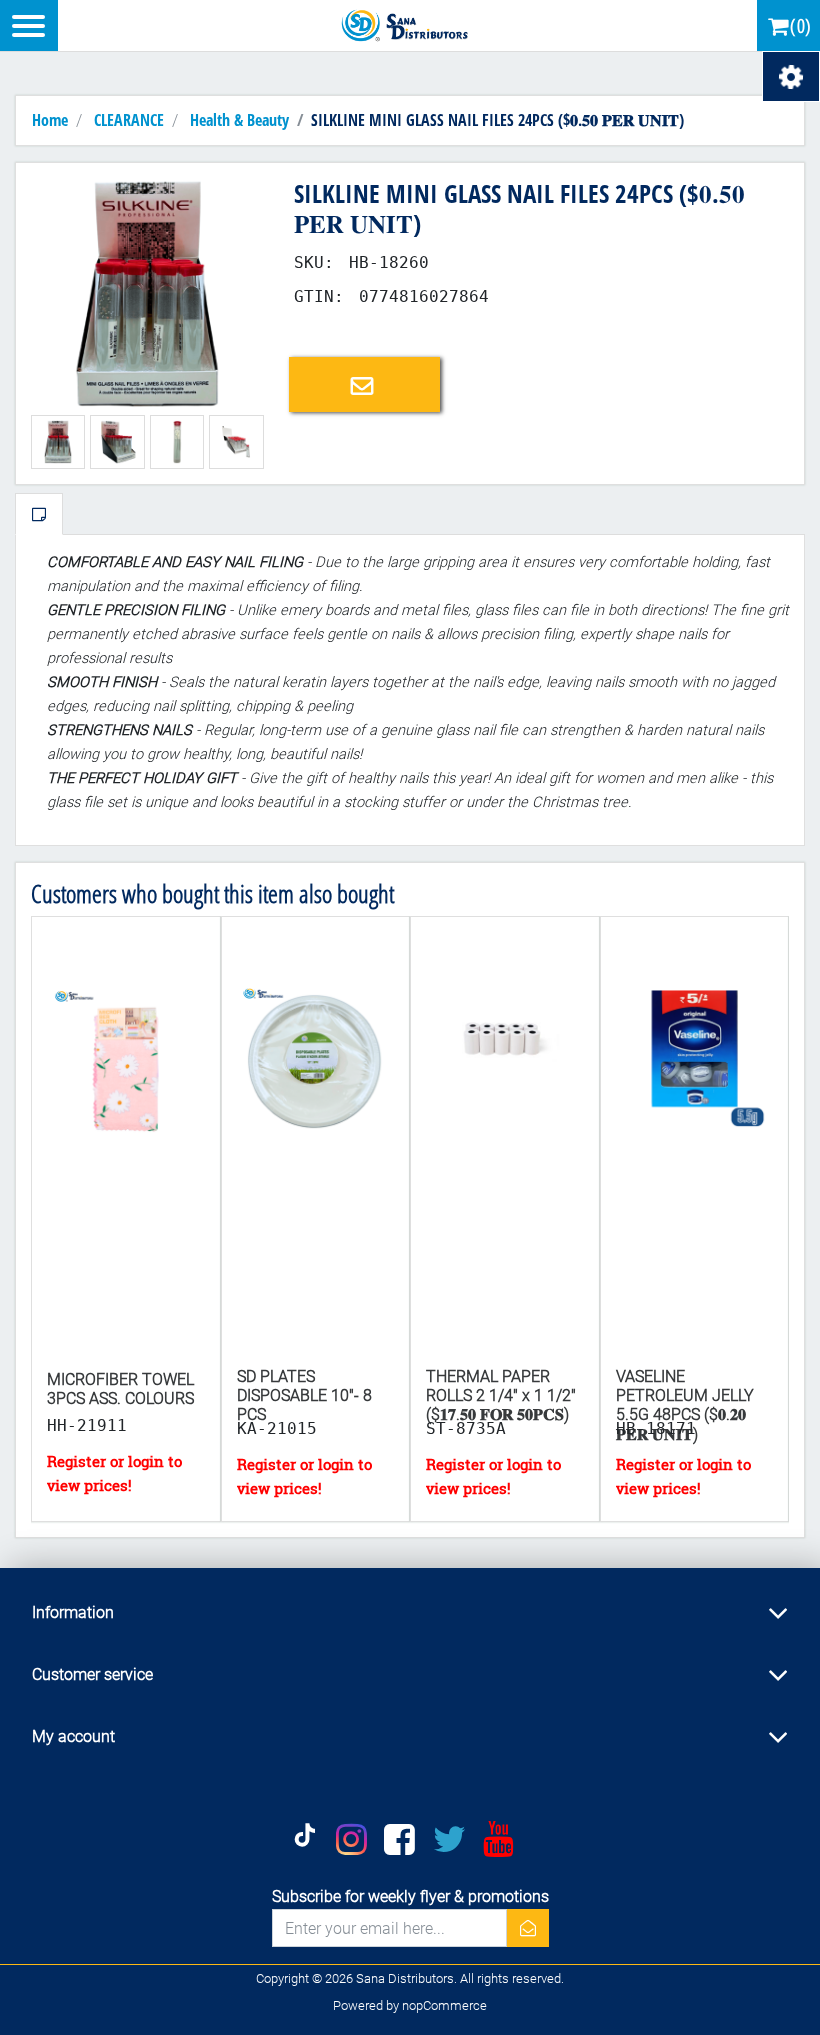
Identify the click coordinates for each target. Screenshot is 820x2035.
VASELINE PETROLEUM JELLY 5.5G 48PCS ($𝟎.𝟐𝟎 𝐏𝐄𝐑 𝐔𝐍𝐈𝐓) (685, 1405)
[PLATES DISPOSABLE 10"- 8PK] (316, 1142)
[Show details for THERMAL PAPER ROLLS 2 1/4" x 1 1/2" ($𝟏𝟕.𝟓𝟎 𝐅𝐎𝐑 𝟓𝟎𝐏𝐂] (505, 1142)
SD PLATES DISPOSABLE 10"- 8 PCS (304, 1395)
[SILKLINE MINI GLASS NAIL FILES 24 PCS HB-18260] (147, 293)
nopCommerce (444, 2005)
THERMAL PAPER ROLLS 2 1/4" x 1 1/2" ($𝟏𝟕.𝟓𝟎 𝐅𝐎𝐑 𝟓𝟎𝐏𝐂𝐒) (501, 1395)
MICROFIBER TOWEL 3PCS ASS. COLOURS (120, 1389)
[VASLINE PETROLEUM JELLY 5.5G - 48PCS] (695, 1142)
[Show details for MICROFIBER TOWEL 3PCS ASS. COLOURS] (126, 1142)
